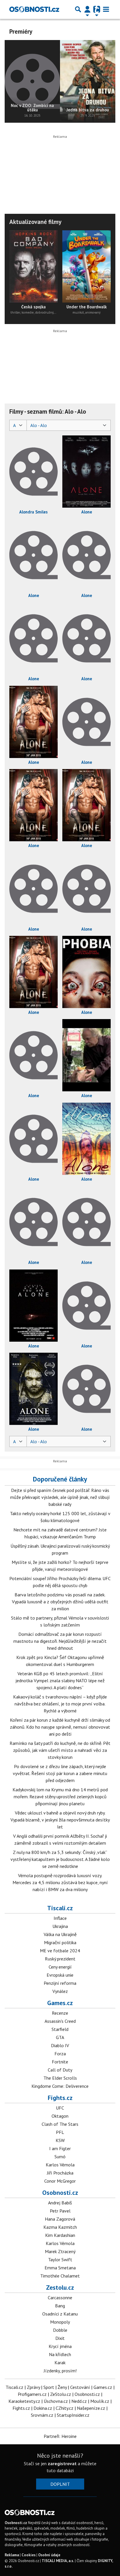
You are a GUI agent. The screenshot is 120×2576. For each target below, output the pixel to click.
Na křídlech (60, 2354)
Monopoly (60, 2322)
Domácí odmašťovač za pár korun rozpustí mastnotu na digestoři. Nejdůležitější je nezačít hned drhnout (60, 1641)
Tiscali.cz (60, 1908)
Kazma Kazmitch (60, 2227)
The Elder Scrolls (60, 2078)
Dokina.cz (43, 2408)
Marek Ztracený (60, 2251)
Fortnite (60, 2062)
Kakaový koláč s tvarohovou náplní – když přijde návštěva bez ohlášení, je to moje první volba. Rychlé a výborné (60, 1704)
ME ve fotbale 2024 (60, 1951)
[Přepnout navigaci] (87, 9)
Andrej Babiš (60, 2203)
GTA (60, 2037)
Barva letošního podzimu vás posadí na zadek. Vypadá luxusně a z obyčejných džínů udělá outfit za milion (60, 1602)
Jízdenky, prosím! (60, 2371)
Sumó (60, 2157)
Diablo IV (60, 2045)
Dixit (60, 2338)
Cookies (29, 2555)
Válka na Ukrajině (60, 1934)
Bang (60, 2306)
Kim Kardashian (60, 2235)
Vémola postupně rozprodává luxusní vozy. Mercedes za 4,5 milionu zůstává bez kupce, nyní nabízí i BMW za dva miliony (60, 1882)
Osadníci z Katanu (60, 2314)
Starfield (60, 2029)
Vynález (60, 1991)
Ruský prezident (60, 1959)
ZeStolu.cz (61, 2394)
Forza (60, 2054)
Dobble (60, 2330)
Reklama (12, 2555)
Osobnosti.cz (60, 2193)
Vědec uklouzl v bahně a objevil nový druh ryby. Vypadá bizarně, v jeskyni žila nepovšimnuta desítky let (60, 1820)
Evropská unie (60, 1975)
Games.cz (60, 2003)
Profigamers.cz (32, 2394)
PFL (60, 2132)
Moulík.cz (100, 2401)
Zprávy (33, 2387)
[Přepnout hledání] (78, 9)
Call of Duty (60, 2070)
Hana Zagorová (60, 2219)
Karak (60, 2362)
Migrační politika (60, 1942)
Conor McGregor (60, 2181)
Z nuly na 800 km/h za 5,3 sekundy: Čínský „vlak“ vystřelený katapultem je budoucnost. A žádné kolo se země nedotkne (60, 1859)
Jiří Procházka (60, 2173)
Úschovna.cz (56, 2401)
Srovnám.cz (42, 2415)
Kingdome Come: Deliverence (60, 2086)
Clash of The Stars (60, 2124)
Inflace (60, 1918)
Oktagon (60, 2116)
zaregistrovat (62, 2463)
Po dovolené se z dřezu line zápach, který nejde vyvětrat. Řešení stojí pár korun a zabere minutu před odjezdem (60, 1773)
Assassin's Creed (60, 2021)
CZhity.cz (65, 2408)
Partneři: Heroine (60, 2436)
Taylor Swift (60, 2260)
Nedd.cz (79, 2401)
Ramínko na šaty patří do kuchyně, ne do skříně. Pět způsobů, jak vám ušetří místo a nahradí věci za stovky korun (60, 1750)
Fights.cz (60, 2098)
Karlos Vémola (60, 2165)
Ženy (62, 2387)
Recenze (60, 2013)
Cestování (80, 2387)
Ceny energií (60, 1967)
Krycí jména (60, 2346)
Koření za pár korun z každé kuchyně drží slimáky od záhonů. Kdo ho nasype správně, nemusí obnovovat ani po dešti (60, 1727)
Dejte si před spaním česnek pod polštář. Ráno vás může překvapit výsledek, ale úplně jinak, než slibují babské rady (60, 1497)
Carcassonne (60, 2298)
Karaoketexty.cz (24, 2401)
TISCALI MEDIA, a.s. (58, 2561)
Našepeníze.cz (91, 2408)
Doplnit (60, 2484)
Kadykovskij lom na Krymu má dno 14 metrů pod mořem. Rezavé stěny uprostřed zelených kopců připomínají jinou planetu (60, 1797)
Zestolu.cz (60, 2287)
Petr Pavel (60, 2211)
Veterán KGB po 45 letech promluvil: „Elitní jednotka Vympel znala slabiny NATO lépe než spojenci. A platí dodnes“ (60, 1680)
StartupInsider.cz (73, 2415)
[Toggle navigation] (106, 9)
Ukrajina (60, 1926)
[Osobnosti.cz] (34, 9)
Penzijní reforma (60, 1983)
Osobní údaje (49, 2555)
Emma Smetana (60, 2268)
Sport (49, 2387)
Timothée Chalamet (60, 2276)
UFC (60, 2108)
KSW (60, 2140)
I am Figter (60, 2148)
